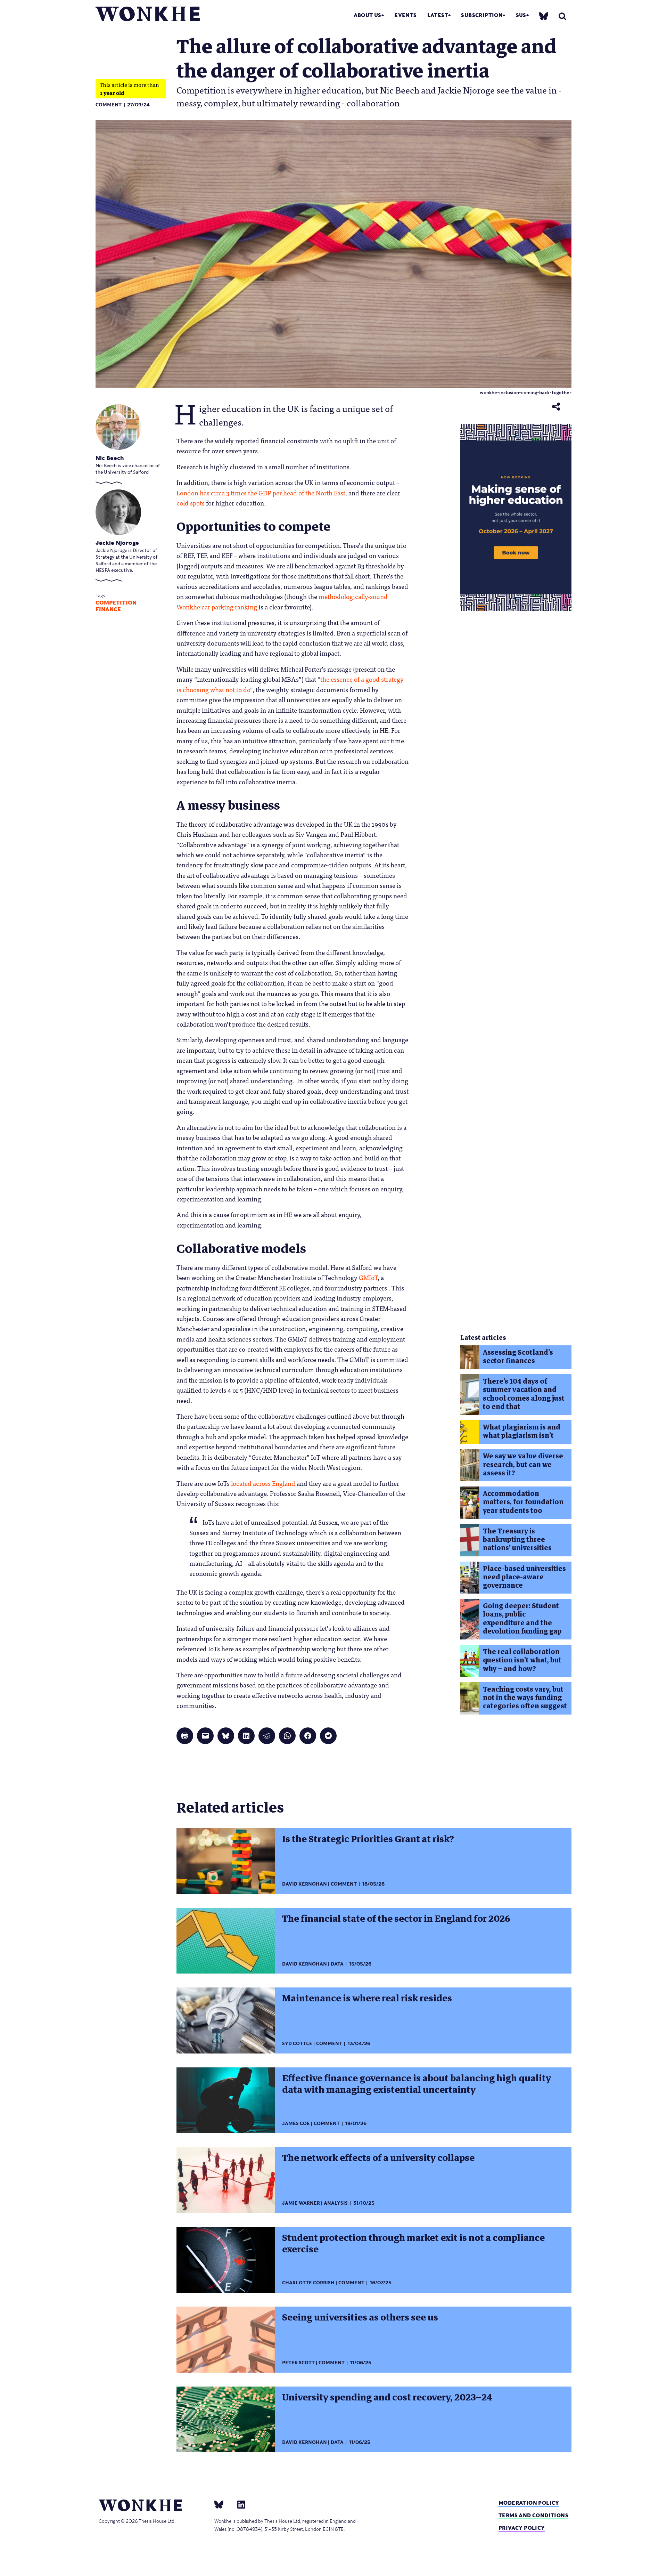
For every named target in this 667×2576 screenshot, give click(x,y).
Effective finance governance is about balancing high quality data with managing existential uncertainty (417, 2084)
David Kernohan (304, 1884)
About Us (368, 15)
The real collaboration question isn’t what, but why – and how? (522, 1660)
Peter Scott (298, 2363)
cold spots (191, 503)
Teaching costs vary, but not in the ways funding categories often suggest (525, 1698)
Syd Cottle (297, 2044)
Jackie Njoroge (117, 543)
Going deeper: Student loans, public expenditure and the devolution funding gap (522, 1619)
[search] (562, 16)
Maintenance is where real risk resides (367, 1998)
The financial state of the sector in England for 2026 (396, 1919)
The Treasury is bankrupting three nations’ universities (517, 1540)
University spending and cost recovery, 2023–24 (387, 2397)
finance (108, 609)
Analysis (336, 2203)
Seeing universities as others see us (360, 2317)
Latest (438, 15)
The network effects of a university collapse (378, 2158)
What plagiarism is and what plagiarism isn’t (522, 1431)
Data (337, 1964)
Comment (109, 105)
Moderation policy (529, 2503)
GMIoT (368, 1277)
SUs (521, 15)
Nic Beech (110, 458)
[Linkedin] (238, 2504)
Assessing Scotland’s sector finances (518, 1357)
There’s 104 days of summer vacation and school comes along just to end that (524, 1394)
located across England (263, 1483)
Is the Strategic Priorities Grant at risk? (368, 1839)
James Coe (296, 2124)
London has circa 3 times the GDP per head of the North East (261, 493)
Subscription (482, 15)
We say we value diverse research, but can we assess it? (523, 1465)
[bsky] (544, 16)
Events (405, 15)
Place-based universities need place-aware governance (524, 1577)
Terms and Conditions (533, 2515)
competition (116, 603)
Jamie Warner (301, 2203)
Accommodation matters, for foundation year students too (523, 1502)
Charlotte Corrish (308, 2283)
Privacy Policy (522, 2528)
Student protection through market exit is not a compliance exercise (413, 2243)
